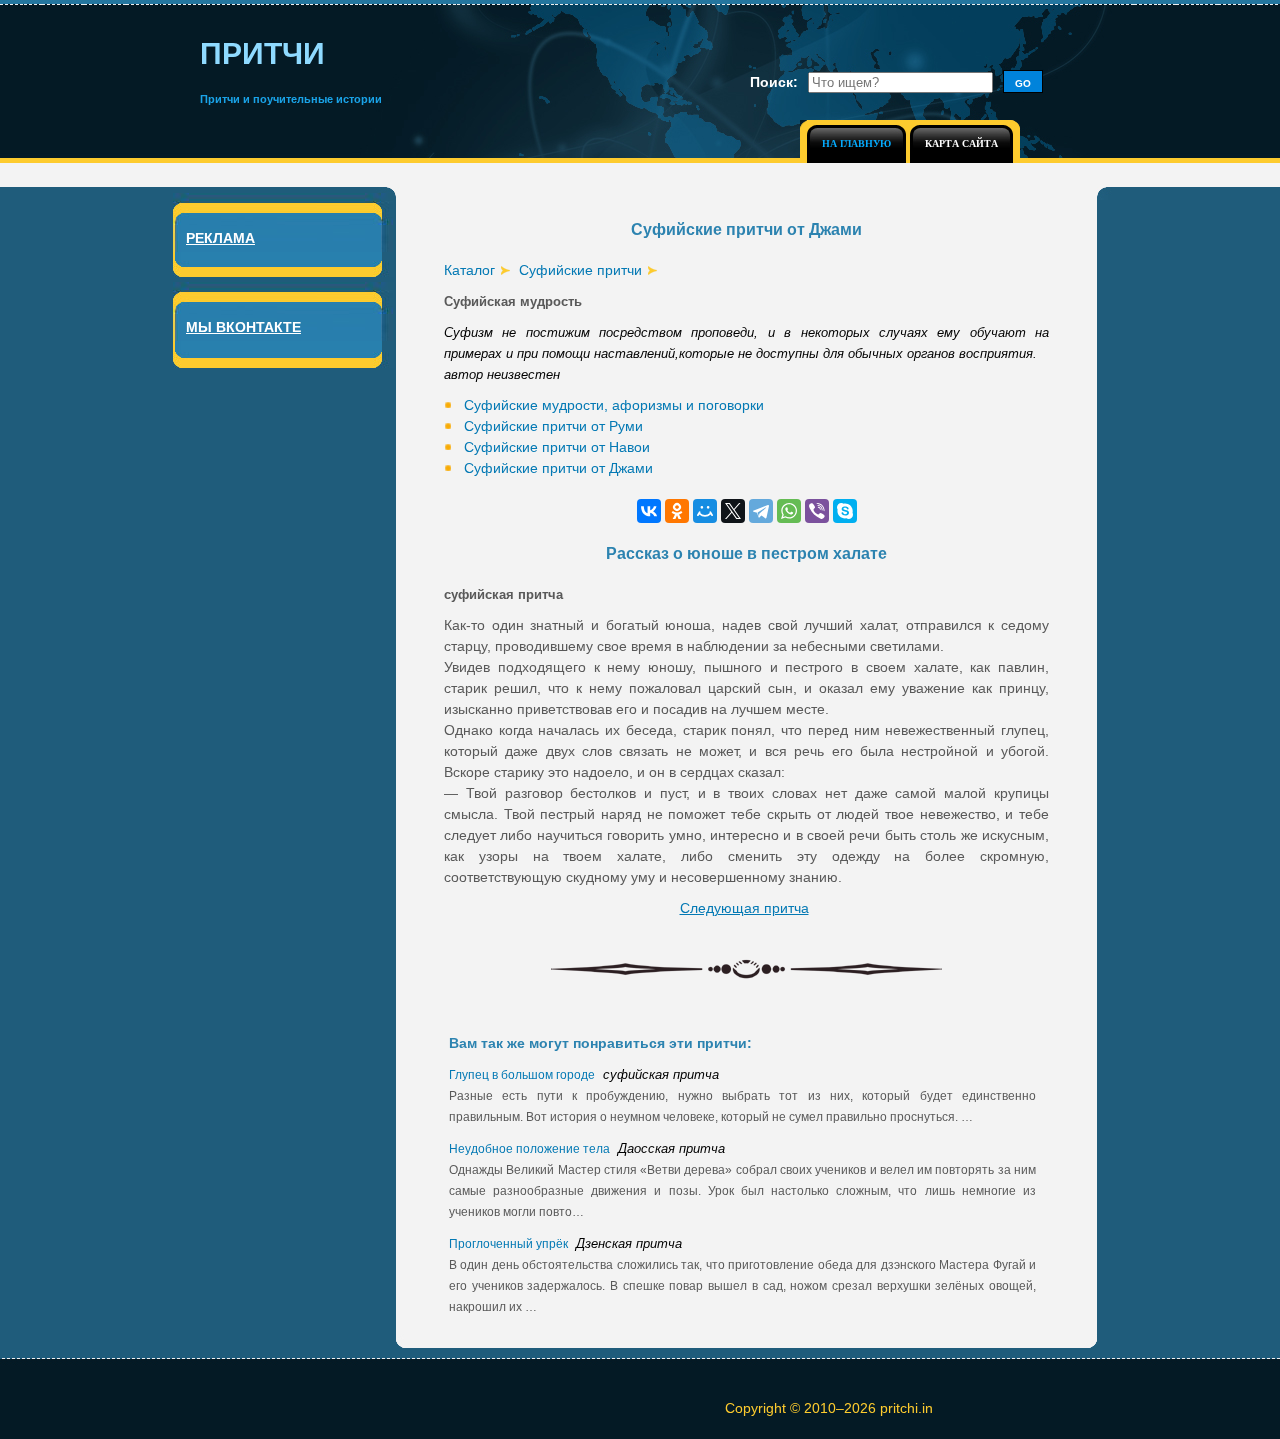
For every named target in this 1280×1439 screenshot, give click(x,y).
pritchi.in (906, 1408)
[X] (733, 511)
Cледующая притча (744, 908)
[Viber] (817, 511)
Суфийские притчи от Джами (558, 468)
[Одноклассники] (677, 511)
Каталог (469, 270)
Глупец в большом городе (523, 1075)
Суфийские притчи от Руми (553, 426)
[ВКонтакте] (649, 511)
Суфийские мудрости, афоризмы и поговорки (614, 405)
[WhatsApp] (789, 511)
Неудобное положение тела (531, 1149)
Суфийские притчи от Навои (557, 447)
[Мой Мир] (705, 511)
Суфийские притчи (580, 270)
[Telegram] (761, 511)
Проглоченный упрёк (510, 1244)
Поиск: (774, 82)
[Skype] (845, 511)
